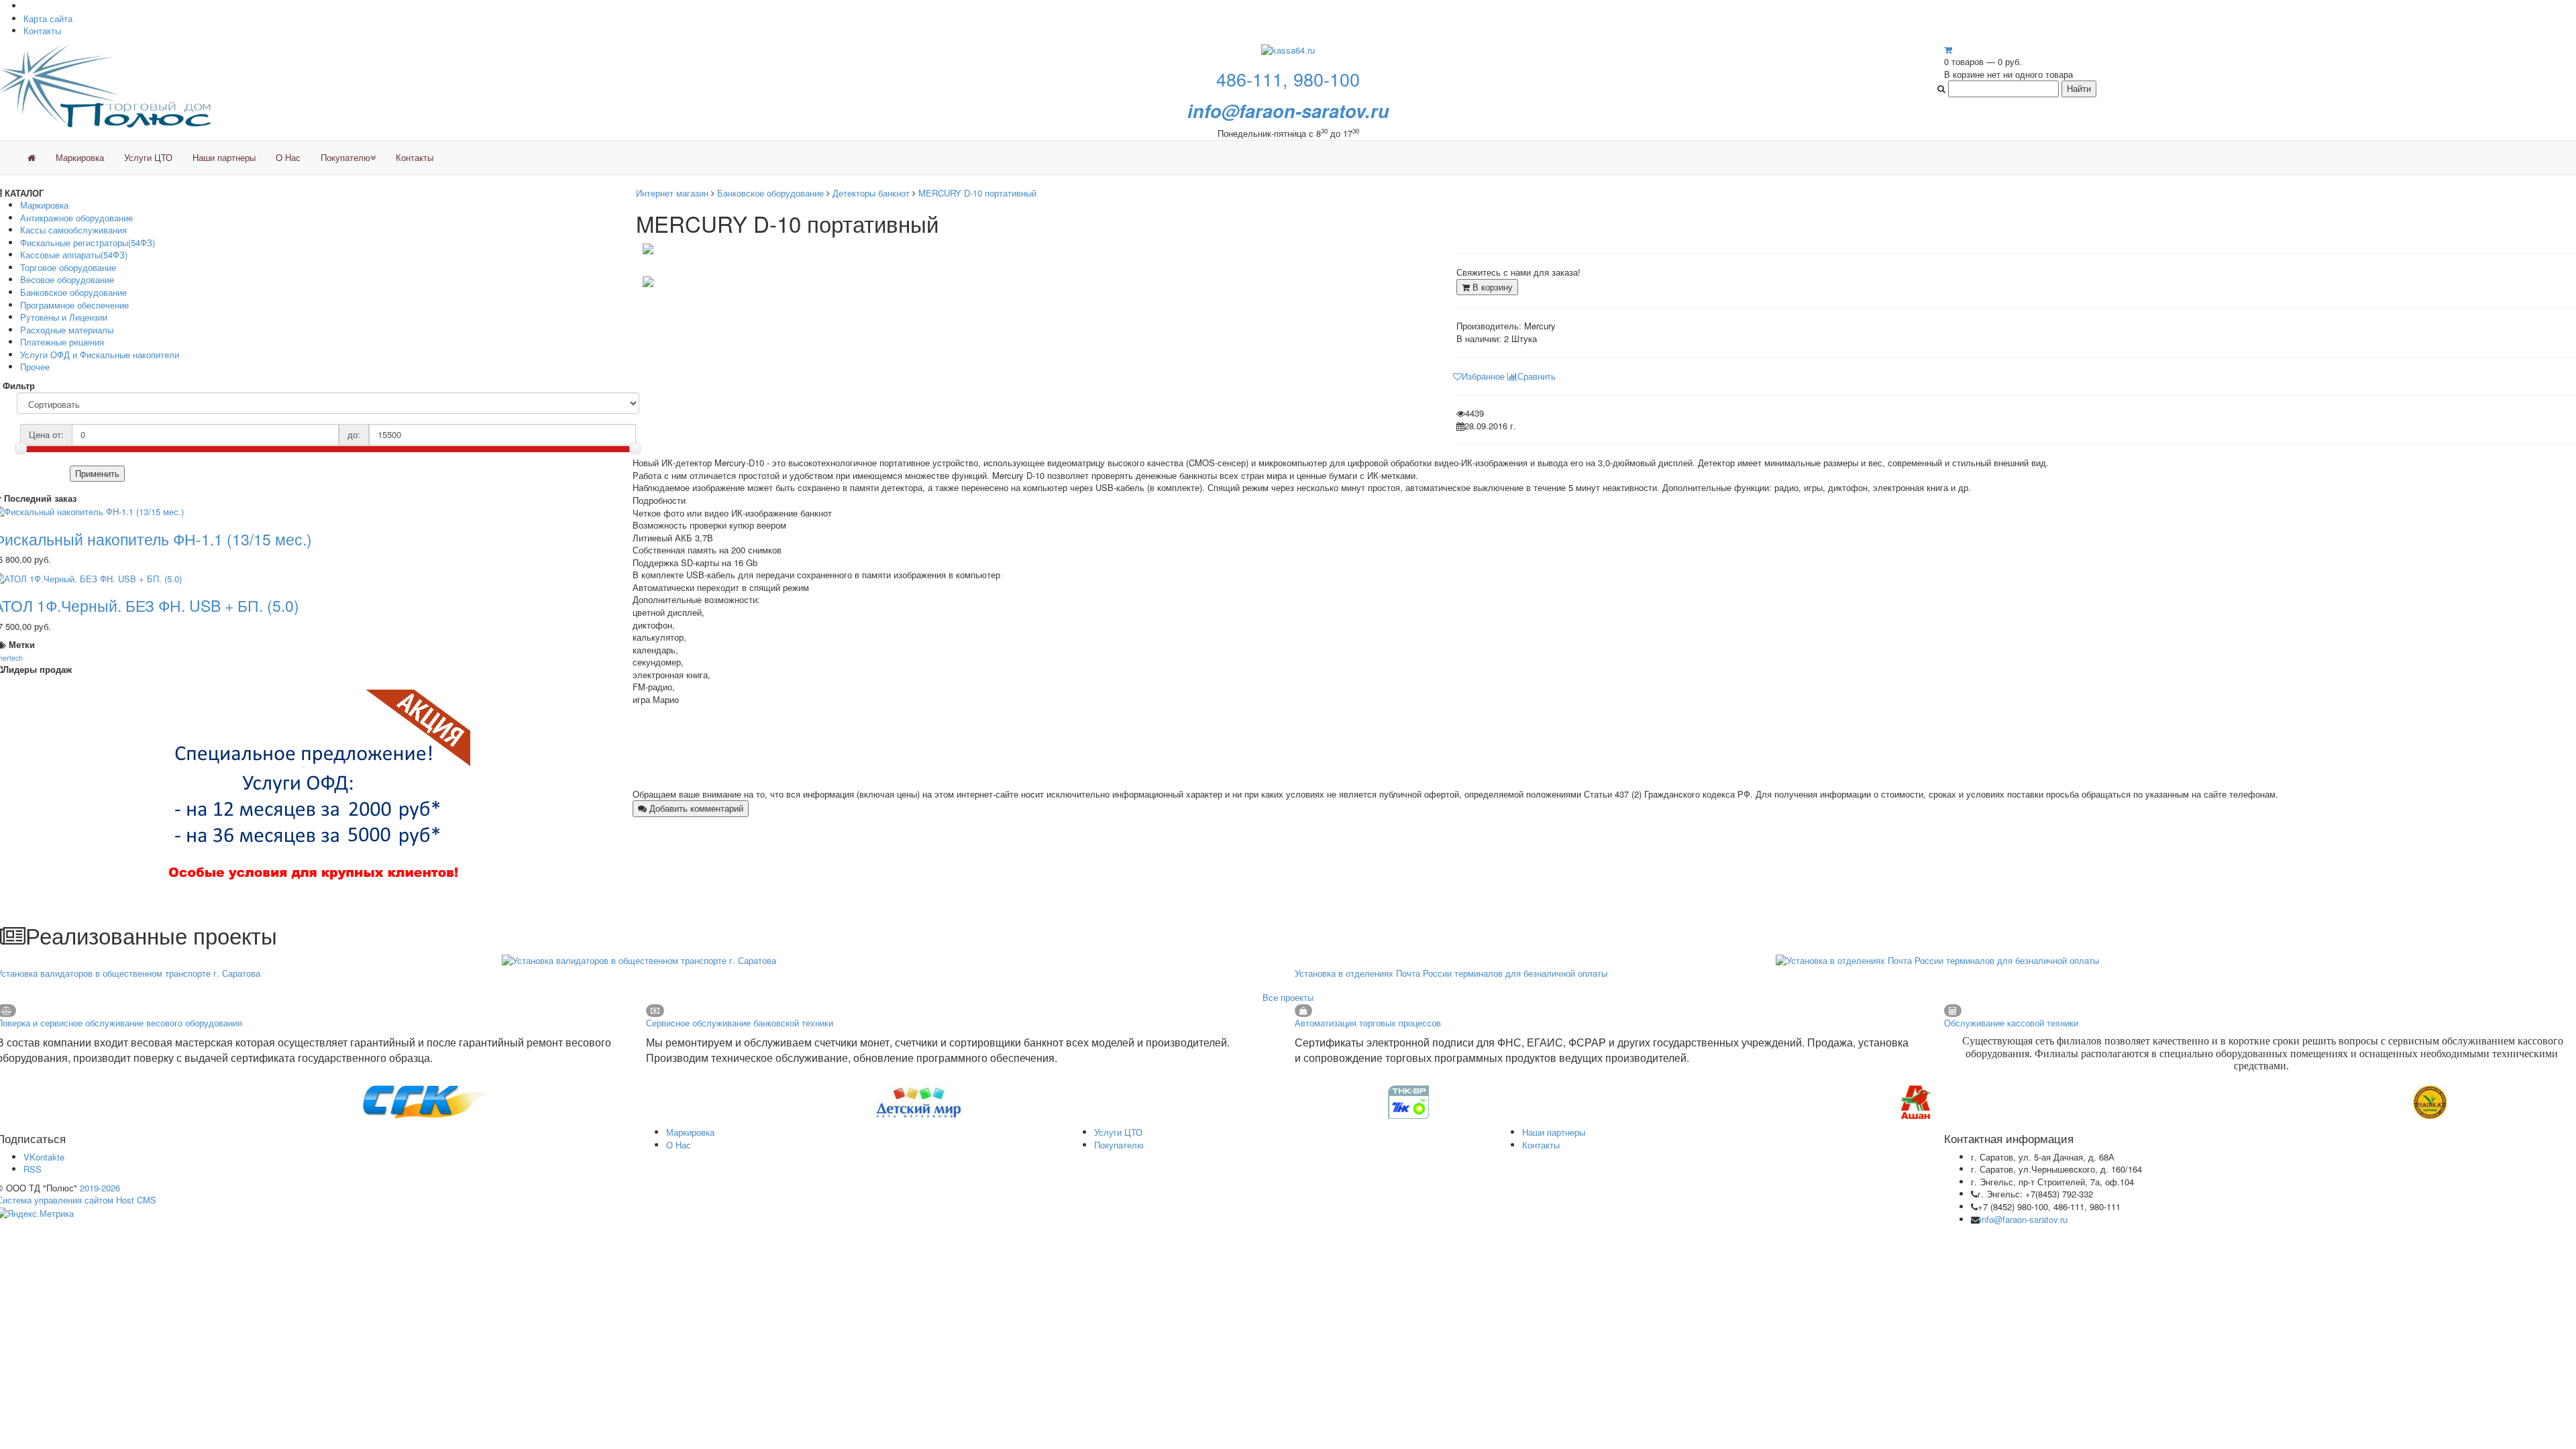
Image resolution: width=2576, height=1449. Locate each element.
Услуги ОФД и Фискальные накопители (100, 355)
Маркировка (80, 157)
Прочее (35, 367)
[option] (263, 1102)
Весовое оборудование (67, 279)
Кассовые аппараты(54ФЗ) (74, 255)
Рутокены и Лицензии (64, 317)
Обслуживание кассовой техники (2011, 1023)
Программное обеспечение (74, 305)
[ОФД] (315, 795)
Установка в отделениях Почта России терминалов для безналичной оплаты (1451, 973)
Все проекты (1288, 997)
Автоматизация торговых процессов (1368, 1023)
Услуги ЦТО (148, 157)
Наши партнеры (224, 157)
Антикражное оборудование (76, 218)
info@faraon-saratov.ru (2024, 1219)
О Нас (288, 157)
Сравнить (1537, 376)
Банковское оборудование (73, 292)
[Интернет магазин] (32, 158)
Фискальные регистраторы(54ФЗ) (88, 243)
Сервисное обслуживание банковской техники (740, 1023)
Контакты (42, 31)
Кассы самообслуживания (73, 230)
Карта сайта (48, 18)
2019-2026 (100, 1188)
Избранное (1483, 376)
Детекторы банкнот (871, 193)
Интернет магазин (672, 193)
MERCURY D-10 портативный (977, 193)
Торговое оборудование (68, 267)
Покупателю (345, 157)
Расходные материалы (67, 330)
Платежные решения (62, 342)
